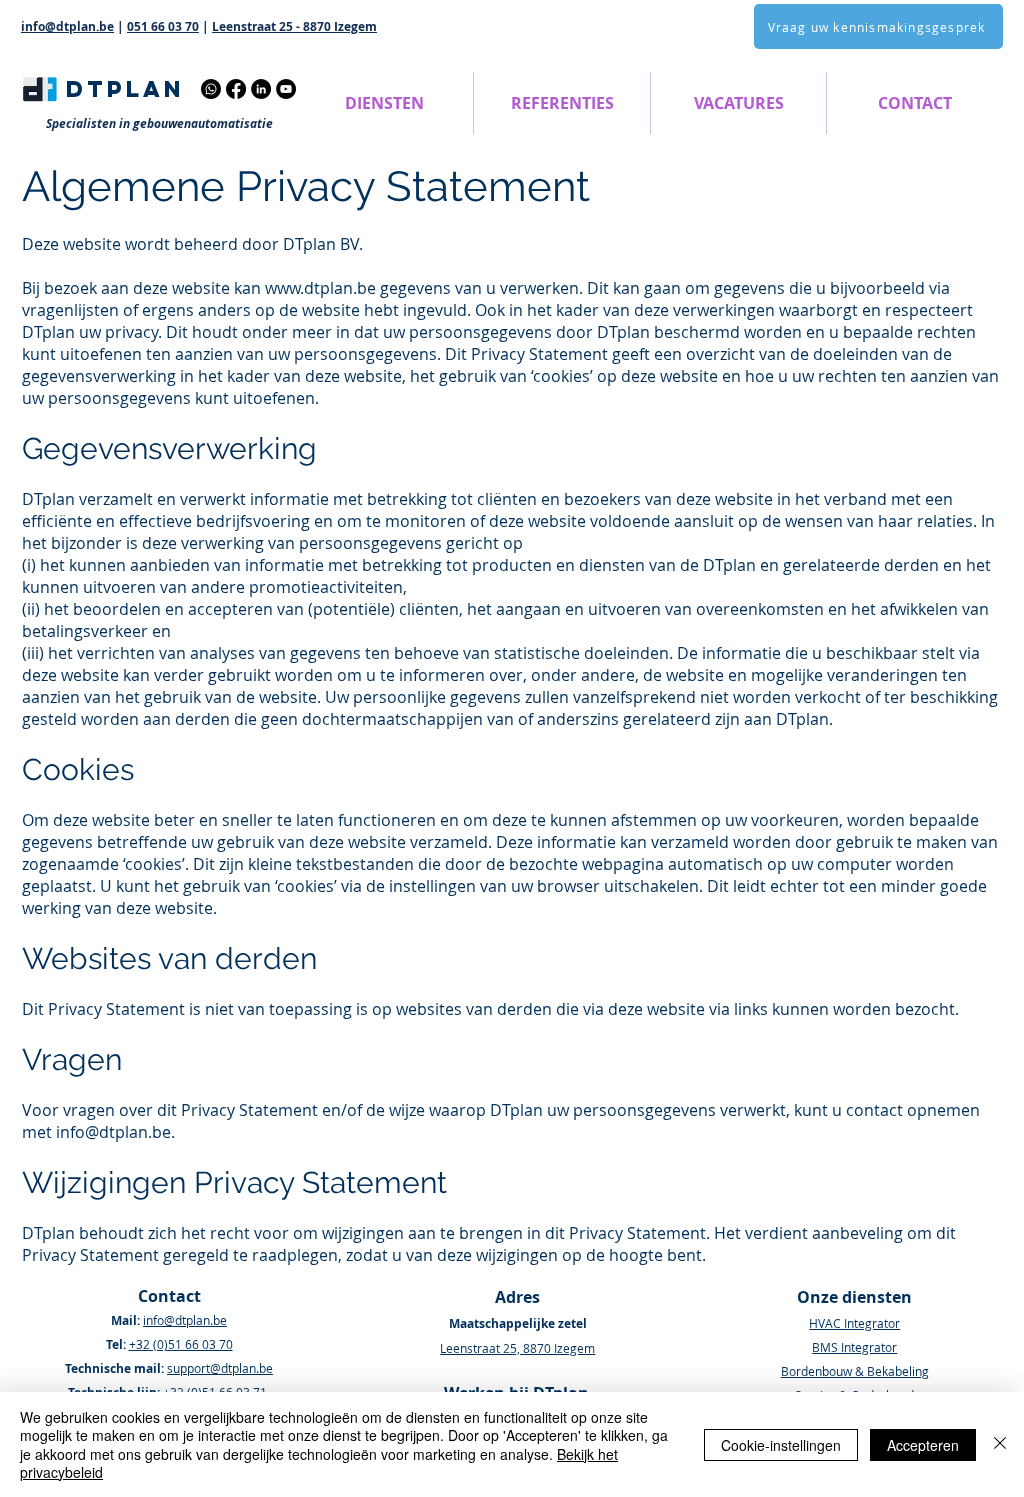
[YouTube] (286, 89)
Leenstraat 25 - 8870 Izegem (294, 26)
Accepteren (923, 1445)
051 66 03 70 (163, 26)
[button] (384, 103)
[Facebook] (236, 89)
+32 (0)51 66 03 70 (181, 1344)
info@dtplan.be (67, 26)
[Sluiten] (1000, 1444)
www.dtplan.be (320, 288)
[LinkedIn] (261, 89)
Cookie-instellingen (781, 1445)
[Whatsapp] (211, 89)
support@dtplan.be (220, 1368)
